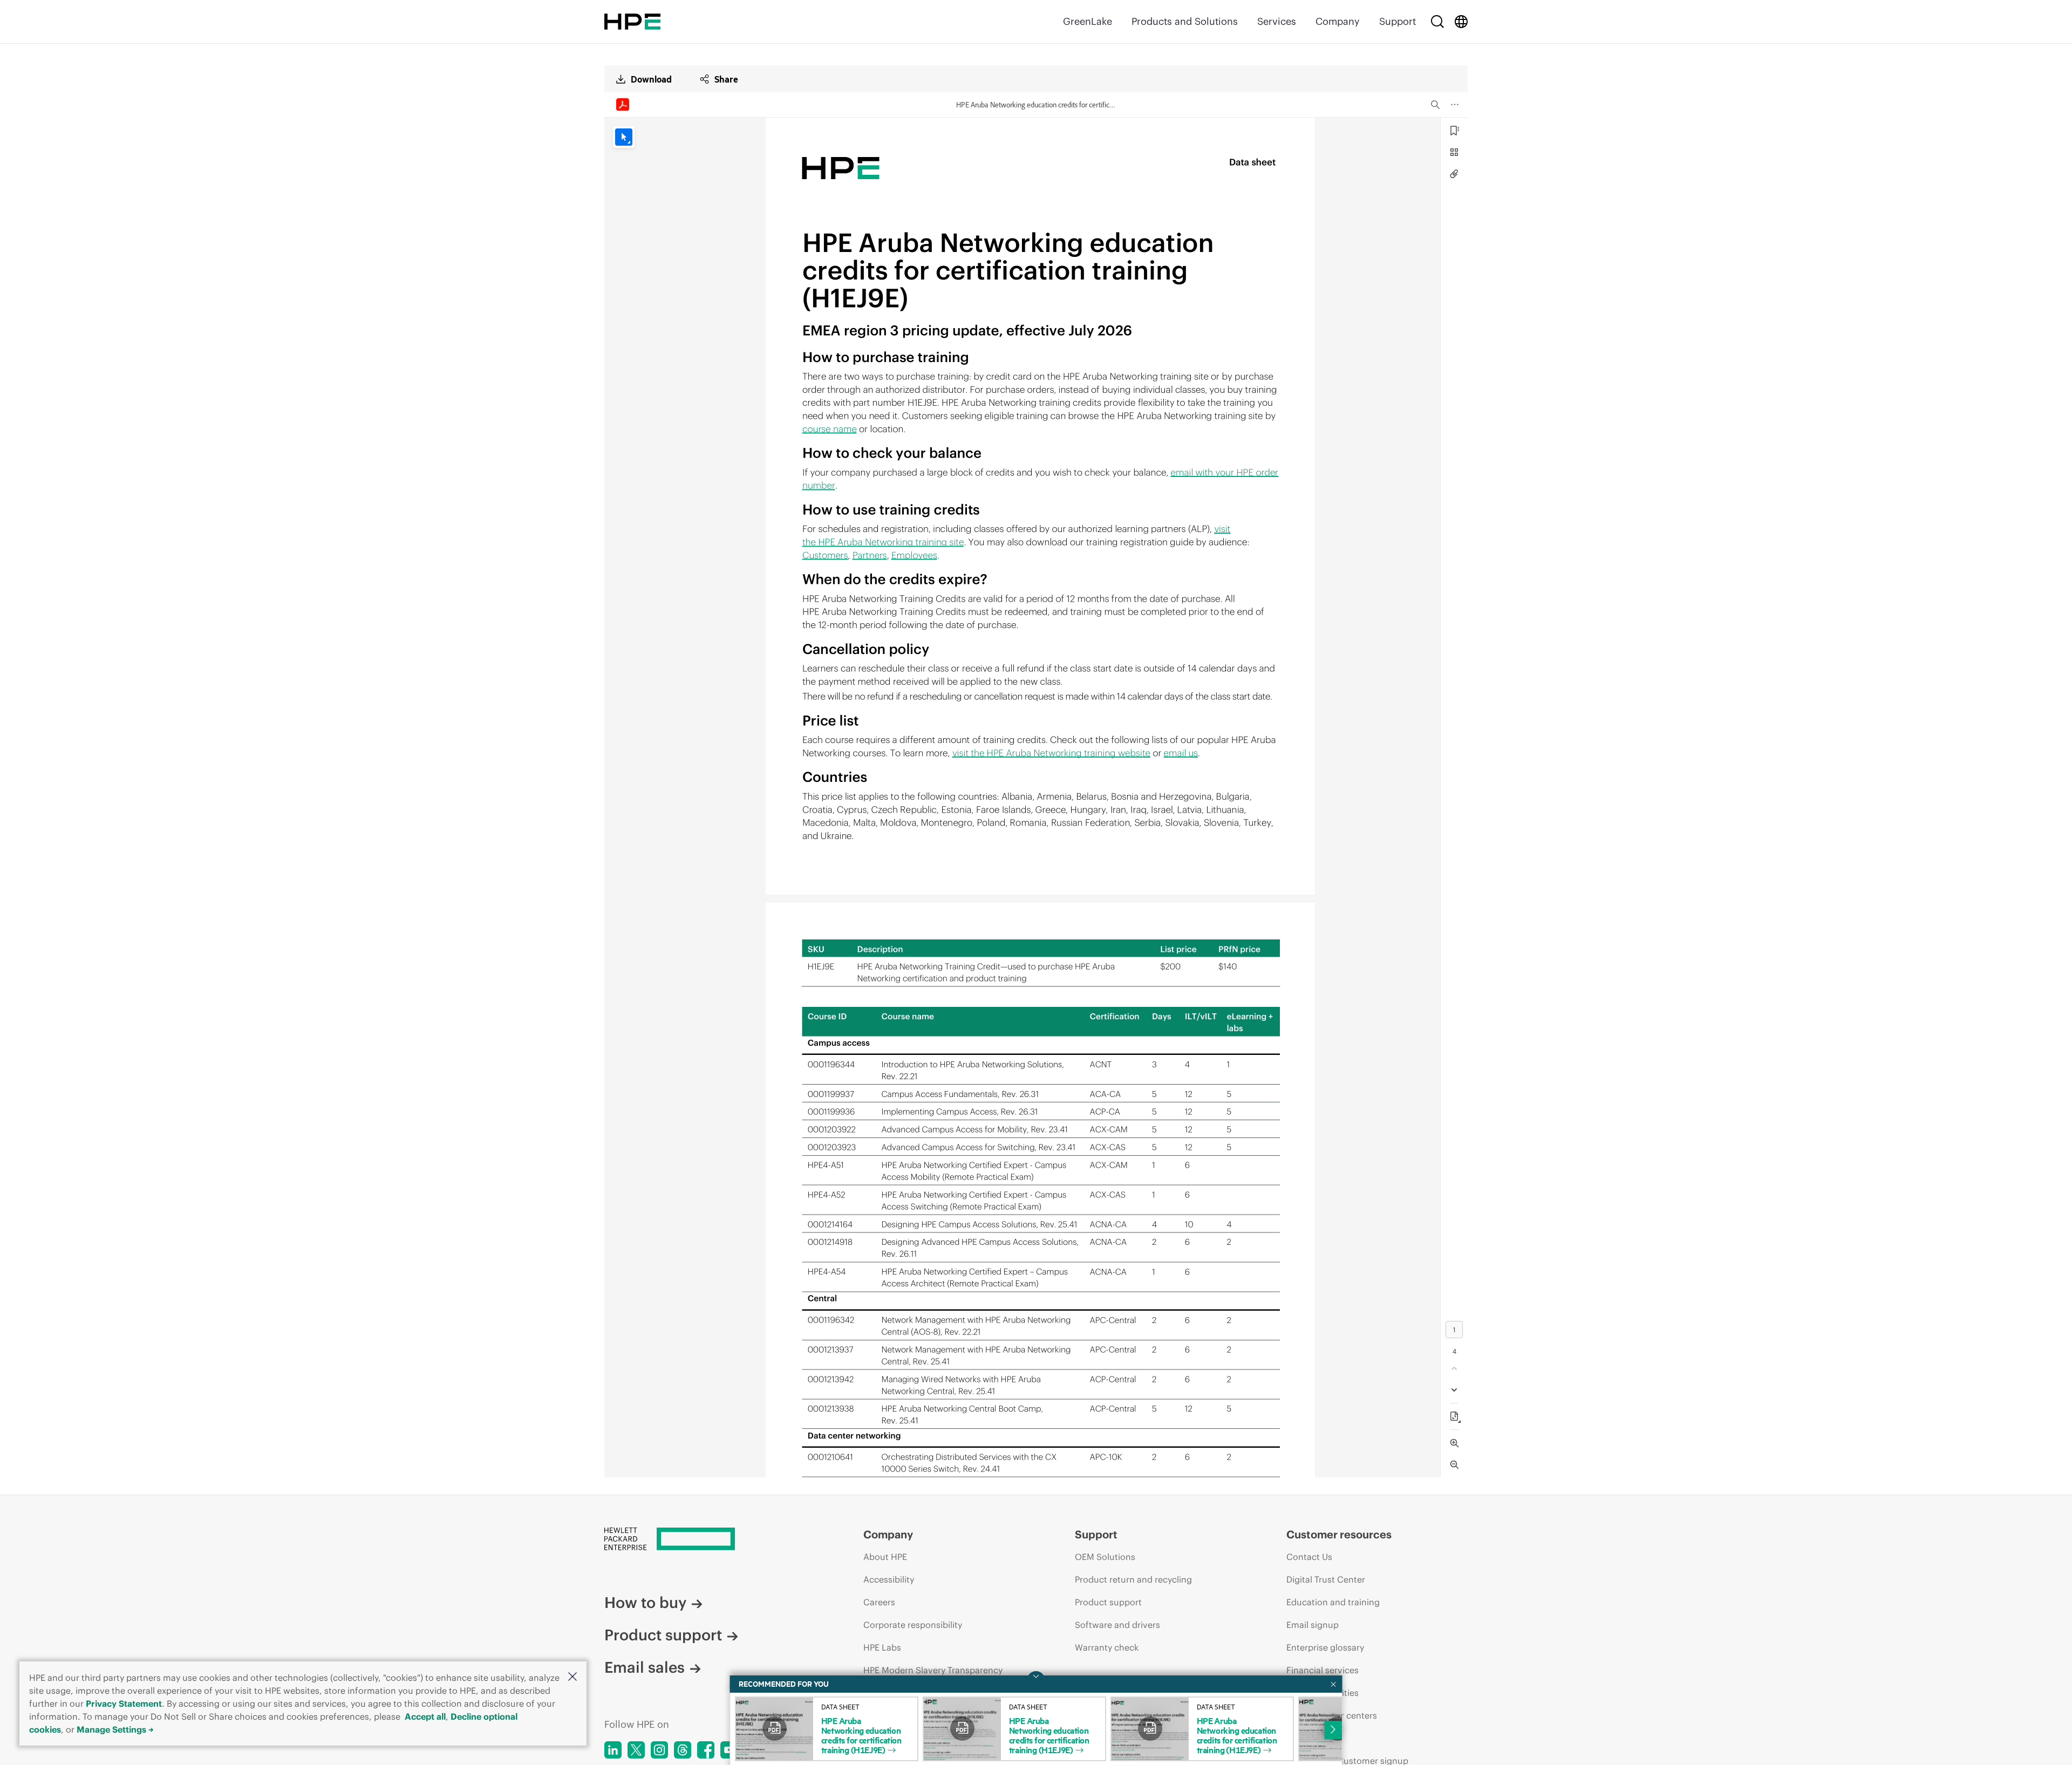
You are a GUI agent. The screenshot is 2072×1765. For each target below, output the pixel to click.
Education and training (1333, 1602)
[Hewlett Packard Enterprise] (632, 22)
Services (1277, 21)
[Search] (1437, 22)
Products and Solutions (1185, 21)
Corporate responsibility (913, 1625)
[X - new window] (636, 1750)
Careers (879, 1602)
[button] (572, 1677)
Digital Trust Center (1326, 1579)
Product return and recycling (1133, 1579)
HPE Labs (882, 1647)
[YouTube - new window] (729, 1750)
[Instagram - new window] (659, 1750)
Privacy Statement (124, 1703)
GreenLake (1088, 21)
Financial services (1323, 1670)
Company (1338, 21)
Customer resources (1339, 1534)
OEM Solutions (1105, 1557)
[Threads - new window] (683, 1750)
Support (1398, 21)
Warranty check (1107, 1647)
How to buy (645, 1603)
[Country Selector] (1461, 22)
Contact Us (1309, 1557)
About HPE (885, 1557)
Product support (663, 1635)
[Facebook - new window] (706, 1750)
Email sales (645, 1667)
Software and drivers (1117, 1625)
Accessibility (889, 1579)
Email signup (1313, 1625)
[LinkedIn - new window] (613, 1750)
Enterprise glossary (1325, 1647)
